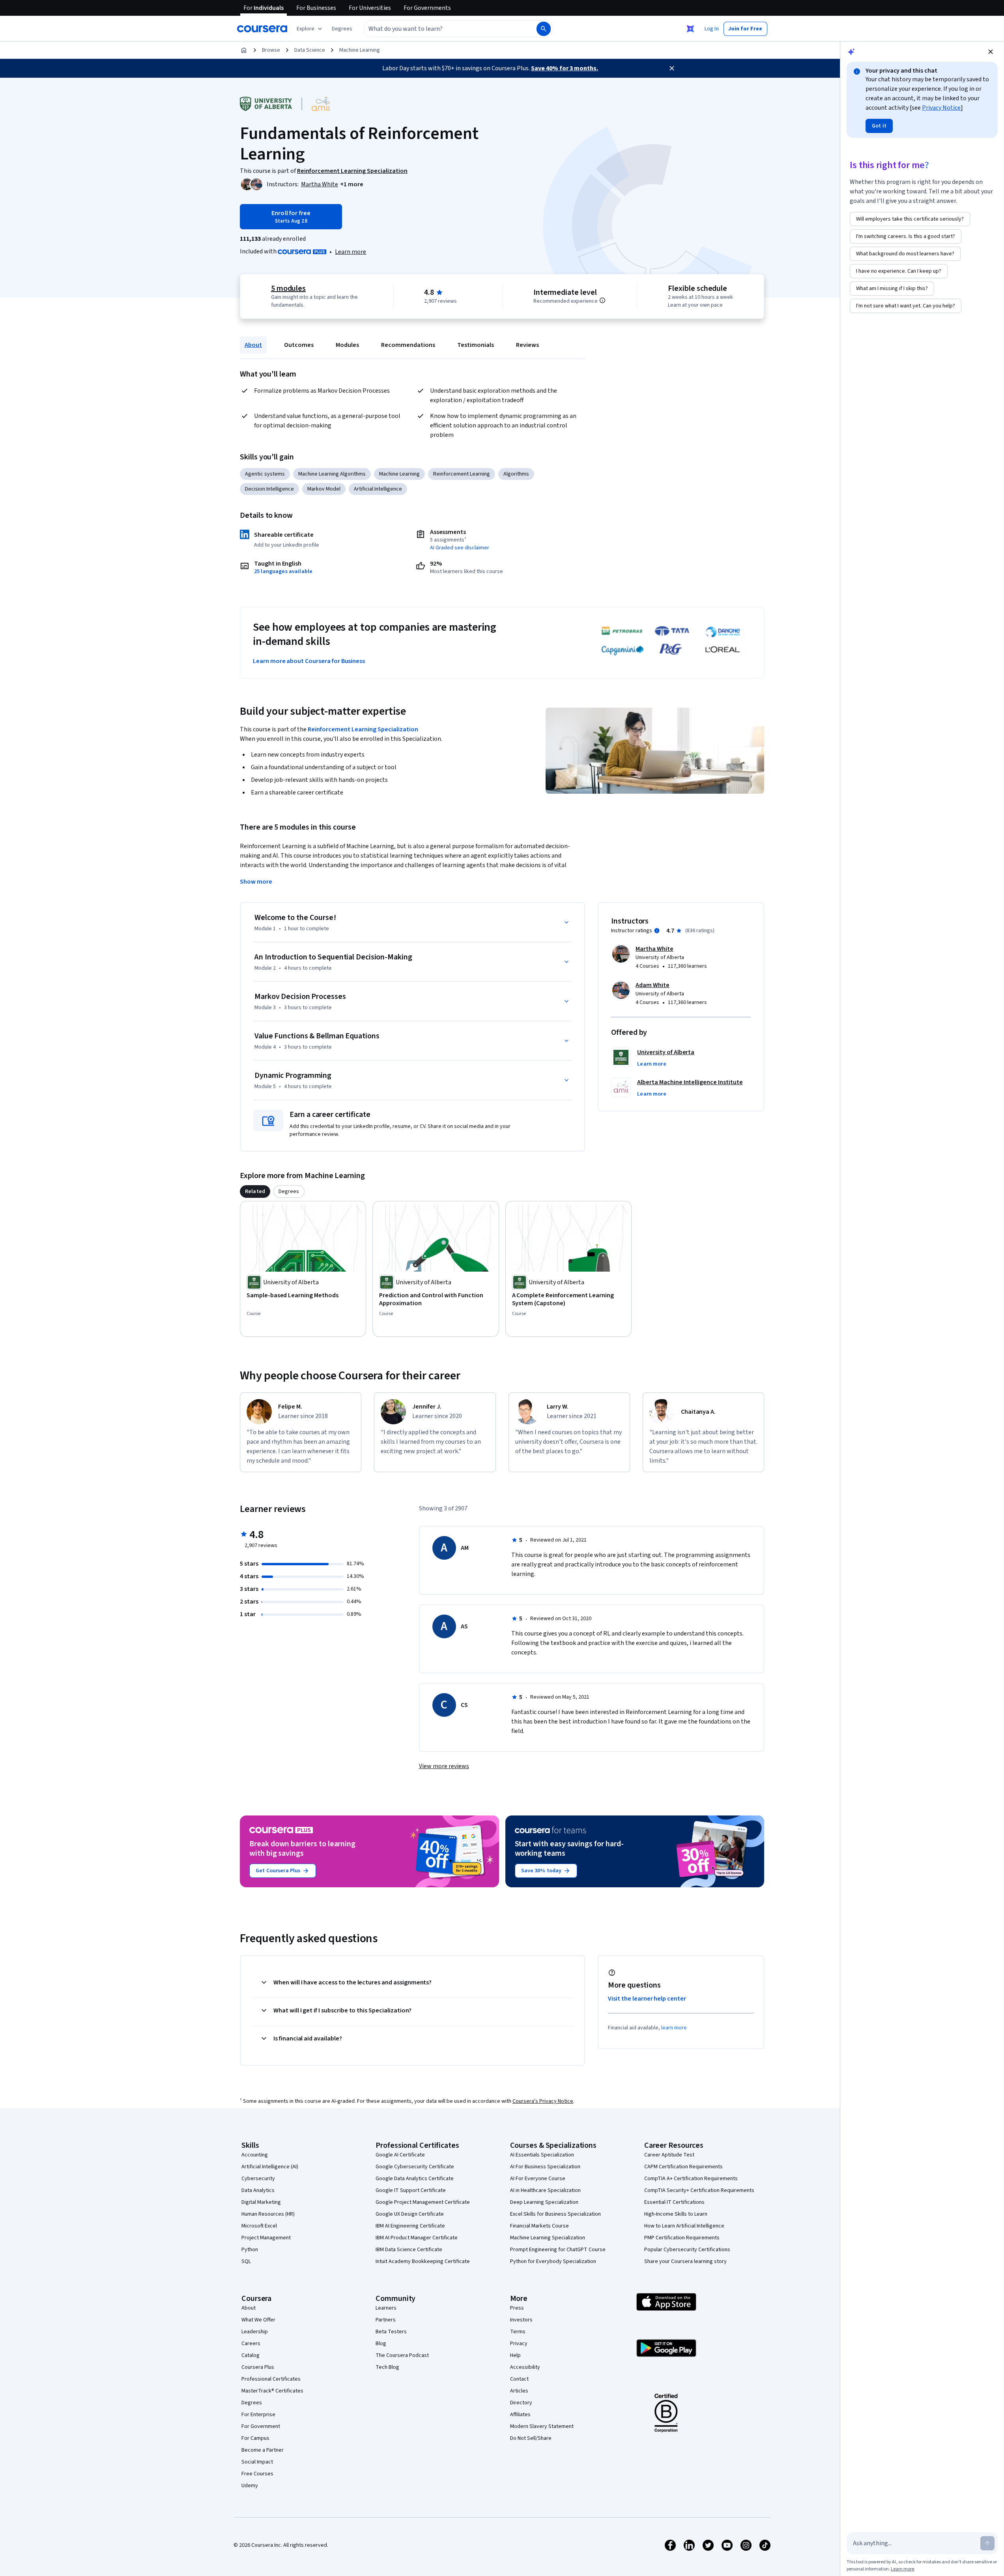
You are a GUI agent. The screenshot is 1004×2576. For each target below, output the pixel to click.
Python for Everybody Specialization (553, 2261)
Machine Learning (360, 50)
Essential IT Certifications (674, 2202)
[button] (342, 29)
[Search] (544, 29)
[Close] (672, 68)
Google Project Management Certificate (423, 2202)
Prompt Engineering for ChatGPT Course (558, 2250)
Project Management (266, 2238)
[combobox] (441, 29)
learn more (674, 2028)
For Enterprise (258, 2415)
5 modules (288, 289)
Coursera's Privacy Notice (543, 2101)
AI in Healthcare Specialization (545, 2190)
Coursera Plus (258, 2367)
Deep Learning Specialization (544, 2202)
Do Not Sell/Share (531, 2438)
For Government (261, 2426)
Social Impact (257, 2462)
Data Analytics (258, 2190)
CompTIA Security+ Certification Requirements (699, 2190)
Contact (519, 2379)
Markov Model (324, 489)
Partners (386, 2320)
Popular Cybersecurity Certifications (687, 2250)
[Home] (244, 50)
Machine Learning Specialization (548, 2238)
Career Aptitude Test (669, 2155)
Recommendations (408, 345)
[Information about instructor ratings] (657, 931)
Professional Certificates (271, 2379)
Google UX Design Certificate (410, 2214)
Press (517, 2308)
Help (515, 2355)
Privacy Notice (941, 108)
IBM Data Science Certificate (409, 2250)
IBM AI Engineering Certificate (410, 2226)
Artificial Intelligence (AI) (270, 2167)
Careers (251, 2344)
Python (250, 2250)
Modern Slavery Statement (542, 2426)
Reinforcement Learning (462, 474)
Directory (521, 2403)
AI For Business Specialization (545, 2167)
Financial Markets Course (539, 2226)
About (253, 345)
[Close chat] (991, 52)
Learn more (351, 252)
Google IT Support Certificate (411, 2190)
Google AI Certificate (400, 2155)
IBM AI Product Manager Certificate (417, 2238)
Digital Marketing (261, 2202)
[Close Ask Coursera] (690, 29)
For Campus (255, 2438)
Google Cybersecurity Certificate (415, 2167)
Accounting (255, 2155)
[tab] (255, 1192)
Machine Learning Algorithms (332, 474)
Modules (347, 345)
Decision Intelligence (269, 489)
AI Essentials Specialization (542, 2155)
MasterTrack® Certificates (272, 2391)
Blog (381, 2344)
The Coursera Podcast (402, 2355)
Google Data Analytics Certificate (415, 2179)
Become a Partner (263, 2450)
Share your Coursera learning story (685, 2261)
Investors (521, 2320)
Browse (271, 50)
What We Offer (258, 2320)
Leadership (255, 2332)
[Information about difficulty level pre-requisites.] (602, 300)
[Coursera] (262, 29)
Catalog (251, 2355)
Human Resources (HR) (268, 2214)
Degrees (252, 2403)
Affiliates (520, 2415)
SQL (246, 2261)
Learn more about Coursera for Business (309, 661)
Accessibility (525, 2367)
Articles (519, 2391)
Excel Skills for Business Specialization (555, 2214)
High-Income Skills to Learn (676, 2214)
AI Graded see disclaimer (460, 548)
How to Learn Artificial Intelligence (684, 2226)
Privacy (519, 2344)
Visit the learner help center (647, 1999)
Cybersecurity (258, 2179)
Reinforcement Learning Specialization (363, 729)
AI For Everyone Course (538, 2179)
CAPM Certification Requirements (683, 2167)
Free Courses (257, 2474)
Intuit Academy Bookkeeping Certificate (423, 2261)
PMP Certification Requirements (682, 2238)
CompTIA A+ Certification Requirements (691, 2179)
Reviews (527, 345)
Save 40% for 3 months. (565, 68)
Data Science (310, 50)
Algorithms (516, 474)
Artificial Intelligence (378, 489)
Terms (518, 2332)
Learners (386, 2308)
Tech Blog (387, 2367)
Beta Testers (391, 2332)
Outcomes (299, 345)
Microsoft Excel (259, 2226)
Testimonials (476, 345)
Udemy (250, 2486)
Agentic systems (265, 474)
